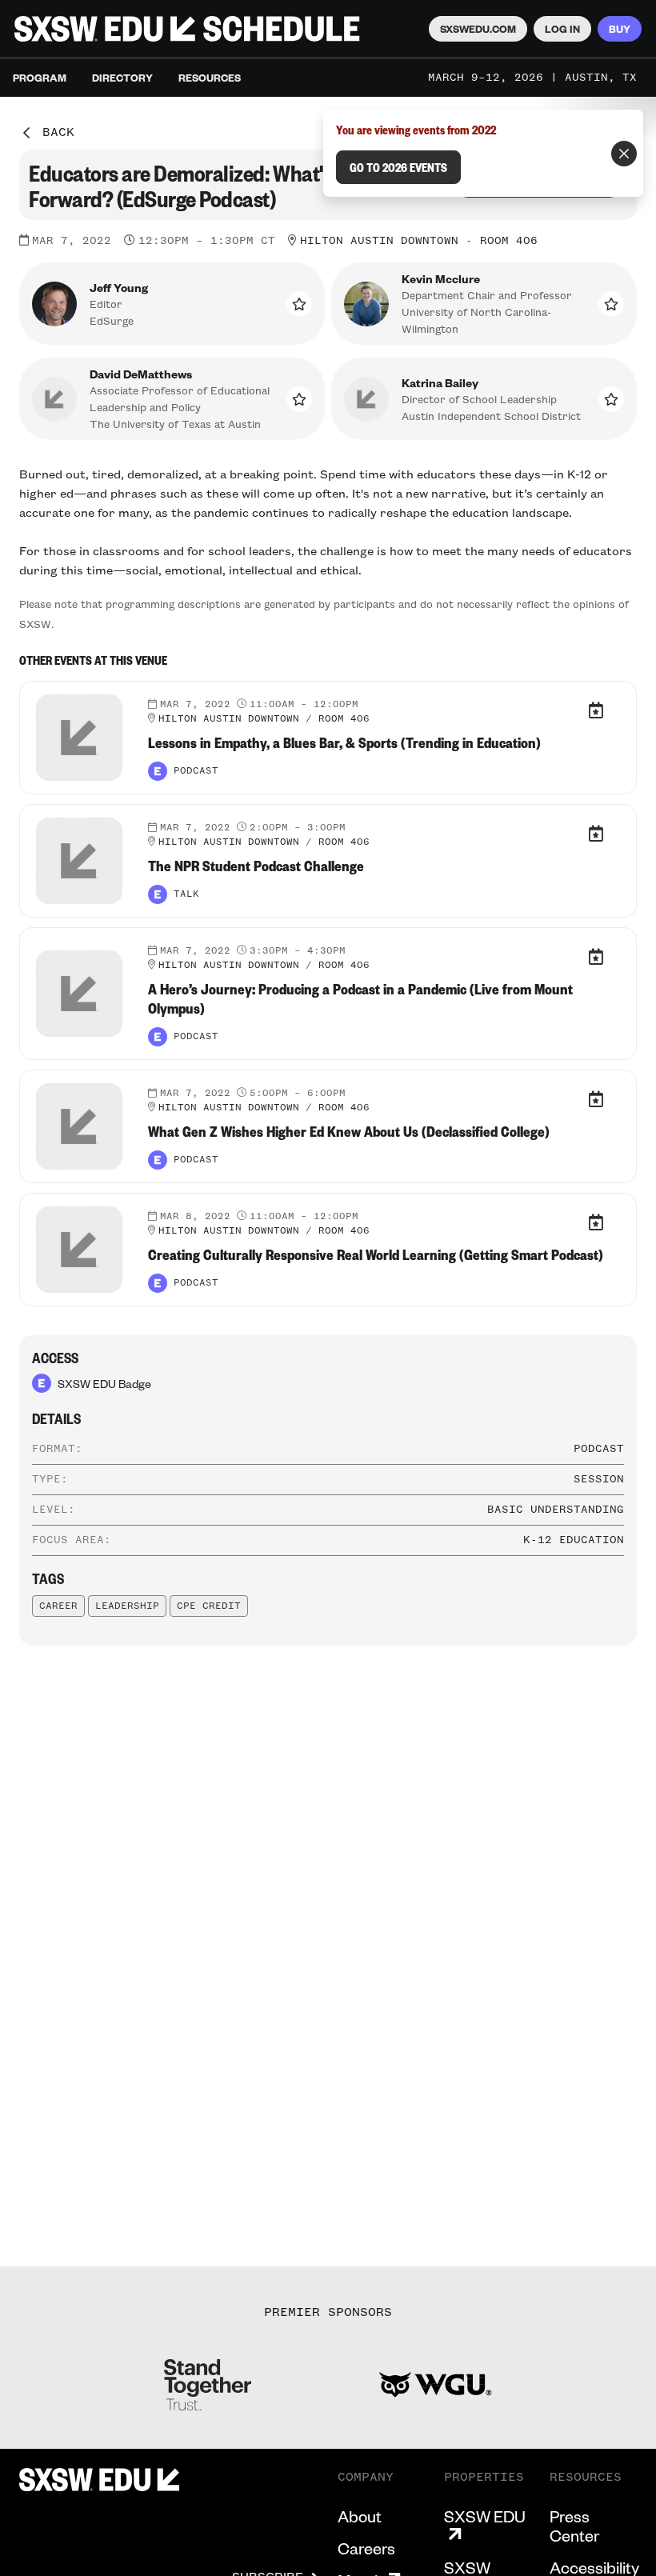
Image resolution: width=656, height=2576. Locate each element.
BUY (620, 29)
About (360, 2516)
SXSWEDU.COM (478, 29)
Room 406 (509, 241)
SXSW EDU (485, 2516)
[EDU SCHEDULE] (187, 29)
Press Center (574, 2526)
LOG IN (562, 29)
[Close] (624, 154)
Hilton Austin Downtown (379, 241)
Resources (210, 78)
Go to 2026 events (398, 167)
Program (40, 78)
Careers (366, 2548)
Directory (122, 78)
